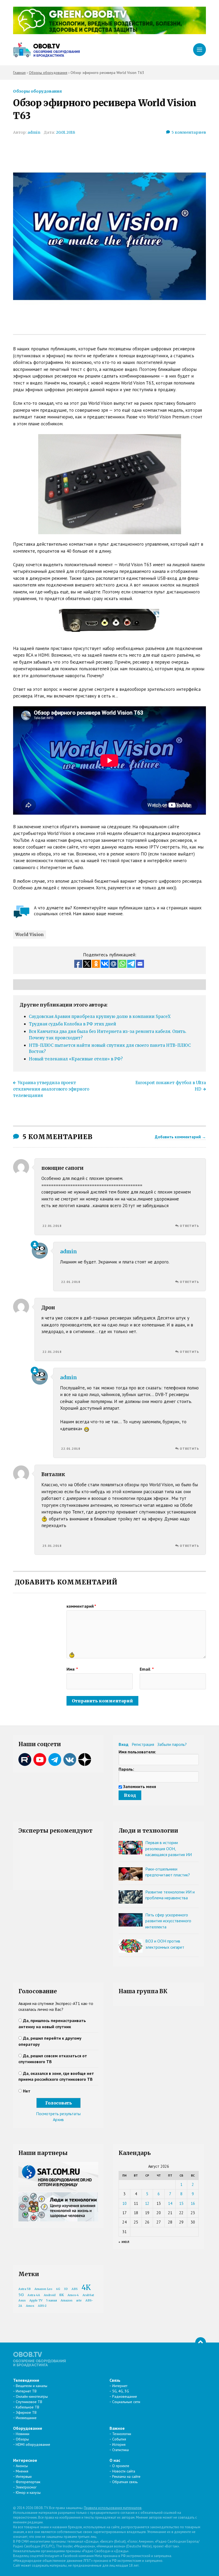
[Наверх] (201, 2343)
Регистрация (143, 1744)
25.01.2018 (52, 1546)
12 (147, 2203)
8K (62, 2295)
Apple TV (36, 2300)
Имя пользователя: (137, 1752)
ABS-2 (42, 2306)
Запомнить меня (140, 1786)
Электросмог (26, 2487)
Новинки (23, 2434)
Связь (115, 2380)
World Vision (30, 935)
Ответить (189, 1226)
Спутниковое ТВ (29, 2402)
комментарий (81, 1606)
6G (58, 2289)
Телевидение (26, 2380)
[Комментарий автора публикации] (35, 1245)
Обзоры (22, 2439)
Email (147, 1669)
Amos (30, 2306)
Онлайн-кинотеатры (32, 2396)
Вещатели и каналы (32, 2386)
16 (193, 2203)
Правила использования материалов (113, 2508)
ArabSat (88, 2295)
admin (34, 132)
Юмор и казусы (28, 2492)
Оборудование (28, 2428)
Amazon (67, 2300)
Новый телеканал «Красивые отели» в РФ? (76, 1059)
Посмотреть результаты (58, 2114)
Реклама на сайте (126, 2476)
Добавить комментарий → (180, 1137)
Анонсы (22, 2466)
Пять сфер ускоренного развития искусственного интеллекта (168, 1921)
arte (79, 2300)
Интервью (24, 2476)
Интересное (25, 2460)
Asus (22, 2300)
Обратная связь (125, 2482)
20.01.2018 (65, 132)
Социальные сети (126, 2402)
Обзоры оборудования (37, 91)
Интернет (120, 2386)
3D (66, 2289)
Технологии (122, 2434)
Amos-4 (73, 2295)
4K (86, 2287)
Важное (117, 2428)
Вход (124, 1744)
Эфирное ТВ (26, 2412)
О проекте (121, 2466)
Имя (72, 1669)
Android (50, 2295)
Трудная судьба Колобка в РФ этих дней (73, 1024)
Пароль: (126, 1769)
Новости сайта (124, 2471)
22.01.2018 (52, 1226)
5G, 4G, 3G (121, 2391)
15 (181, 2203)
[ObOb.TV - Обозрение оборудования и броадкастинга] (46, 50)
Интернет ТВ (26, 2391)
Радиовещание (125, 2396)
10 (124, 2203)
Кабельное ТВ (28, 2407)
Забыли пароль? (172, 1744)
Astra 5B (25, 2289)
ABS (75, 2289)
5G (21, 2295)
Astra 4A (34, 2295)
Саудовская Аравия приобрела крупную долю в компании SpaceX (100, 1016)
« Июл (124, 2242)
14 (170, 2203)
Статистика (120, 2450)
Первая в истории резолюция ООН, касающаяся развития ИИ (169, 1848)
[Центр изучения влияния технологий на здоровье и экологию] (109, 33)
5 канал (52, 2300)
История (119, 2444)
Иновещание (26, 2418)
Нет (27, 2091)
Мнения (22, 2471)
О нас (115, 2460)
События (119, 2439)
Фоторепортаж (28, 2482)
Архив (58, 2119)
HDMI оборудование (33, 2444)
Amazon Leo (43, 2289)
